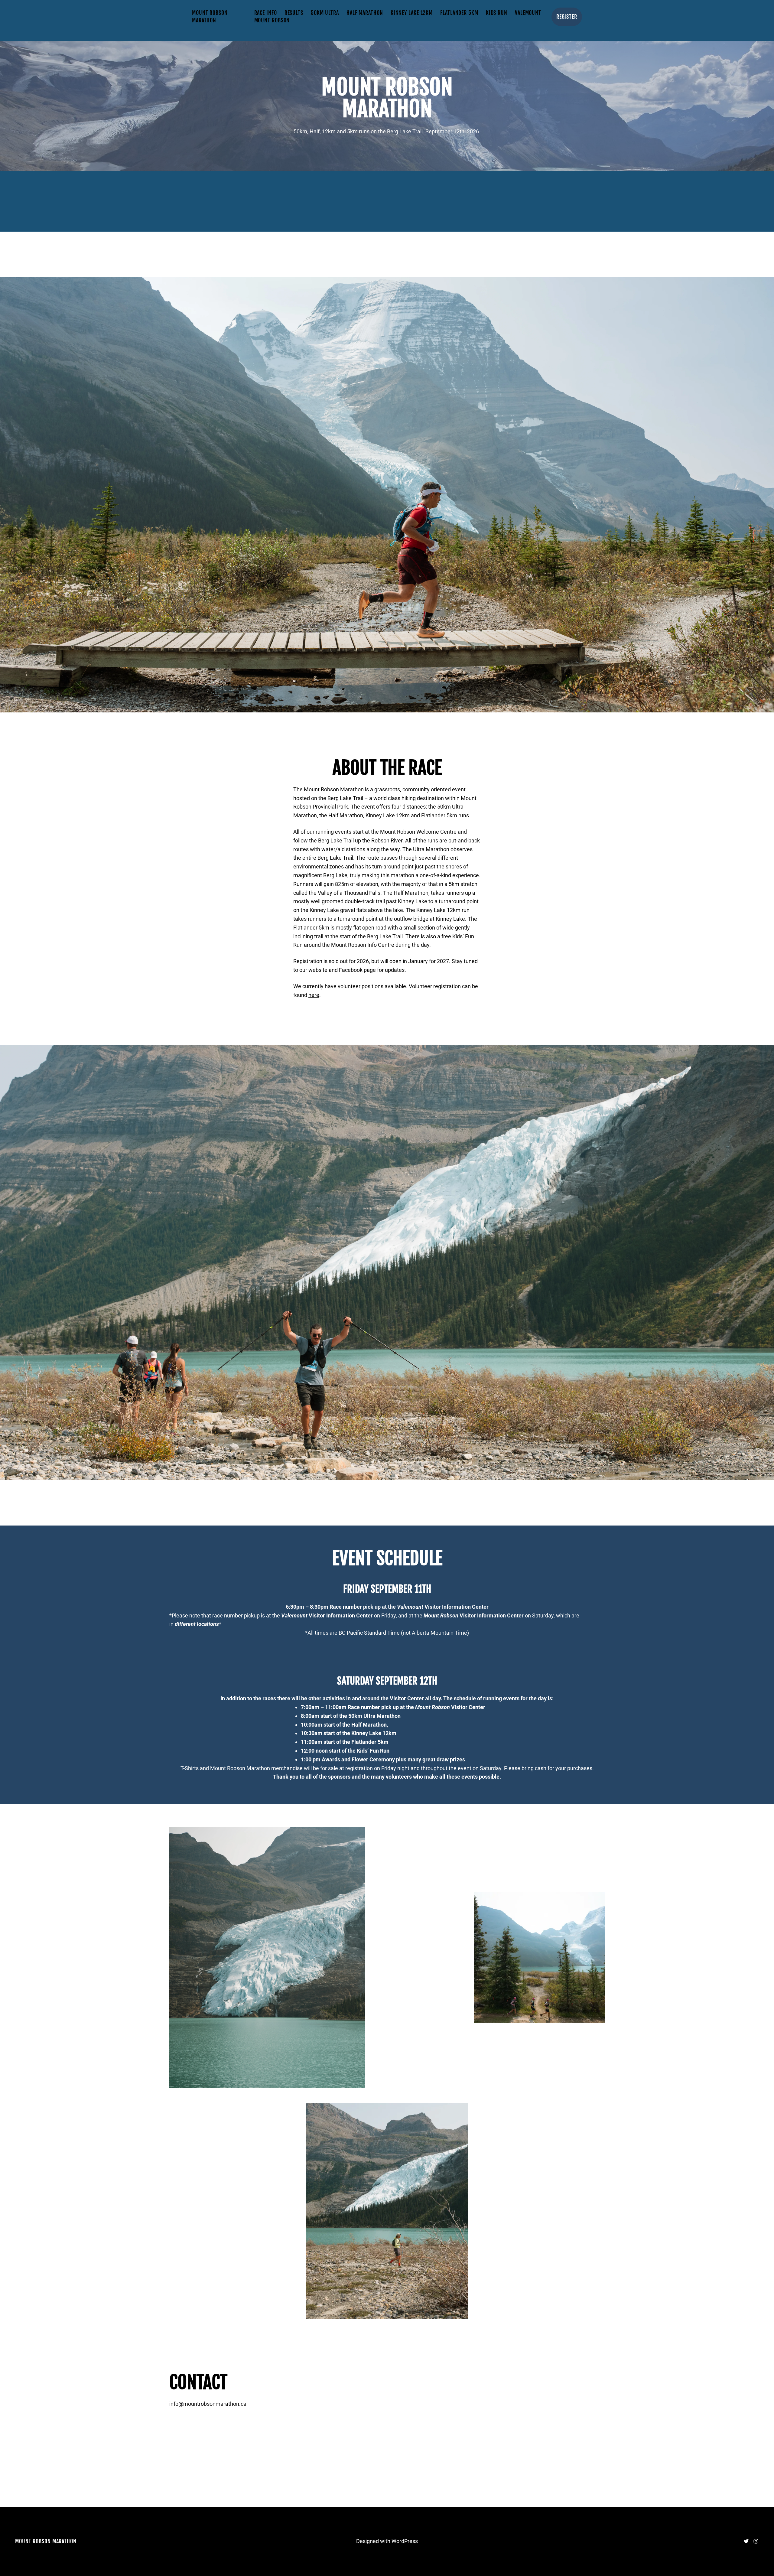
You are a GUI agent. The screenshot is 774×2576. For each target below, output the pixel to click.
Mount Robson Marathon (46, 2541)
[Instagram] (756, 2541)
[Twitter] (746, 2541)
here (314, 995)
